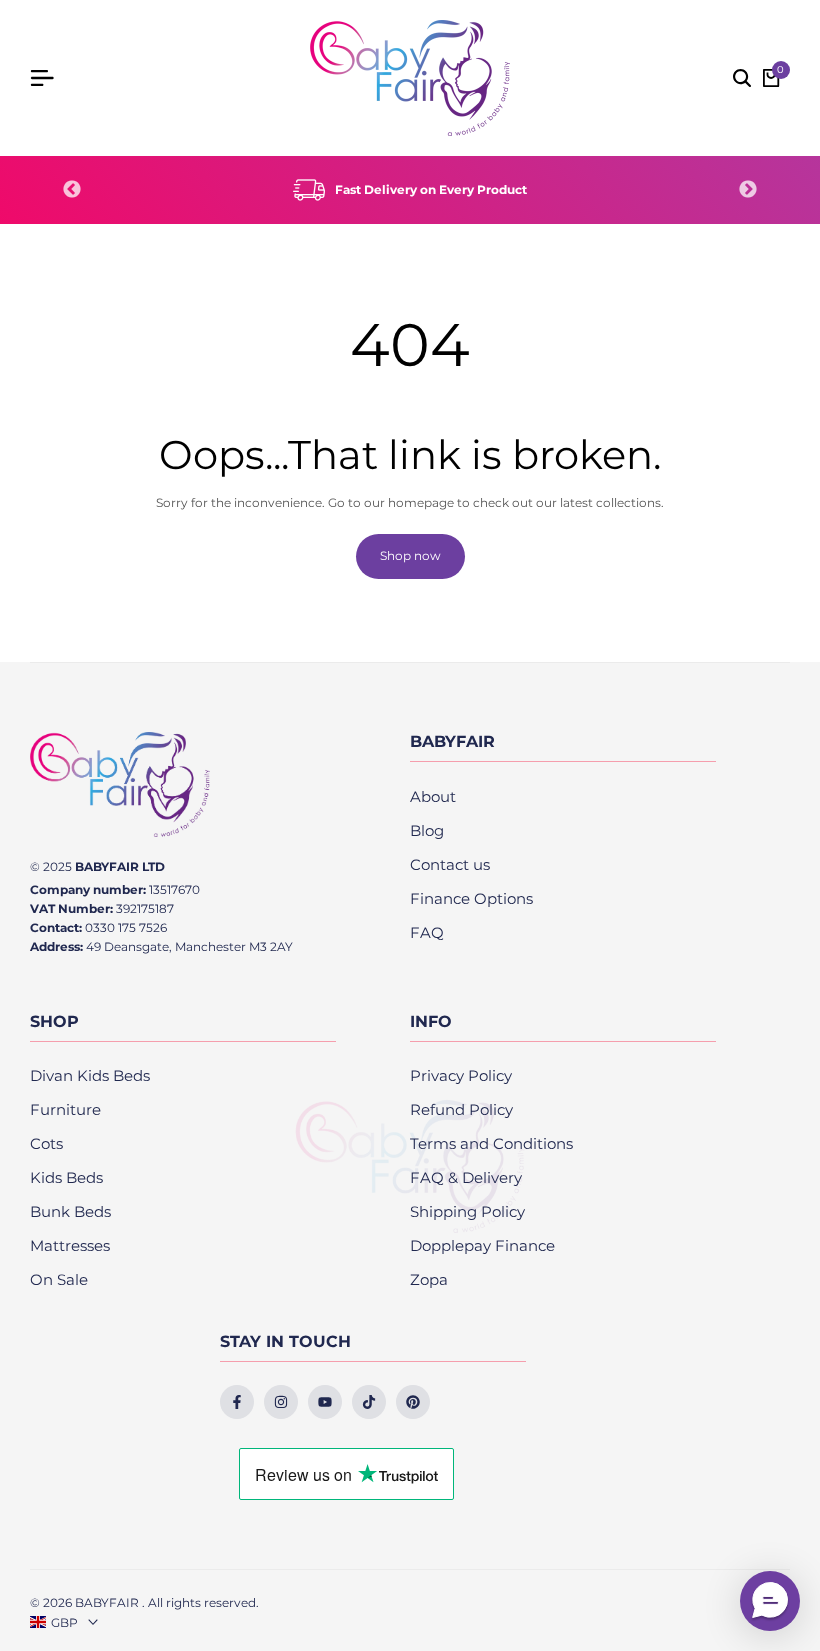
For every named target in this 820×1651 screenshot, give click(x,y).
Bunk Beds (70, 1211)
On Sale (59, 1279)
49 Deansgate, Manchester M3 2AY (189, 946)
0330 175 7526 (126, 927)
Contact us (450, 864)
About (433, 796)
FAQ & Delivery (466, 1177)
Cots (46, 1143)
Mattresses (70, 1245)
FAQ (427, 932)
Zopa (429, 1279)
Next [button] (748, 190)
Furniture (65, 1109)
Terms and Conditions (491, 1143)
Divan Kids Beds (90, 1075)
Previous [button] (72, 190)
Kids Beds (66, 1177)
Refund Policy (461, 1109)
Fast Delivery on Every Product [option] (431, 189)
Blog (427, 830)
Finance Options (471, 898)
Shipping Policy (467, 1211)
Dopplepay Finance (482, 1245)
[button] (770, 1601)
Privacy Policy (461, 1075)
